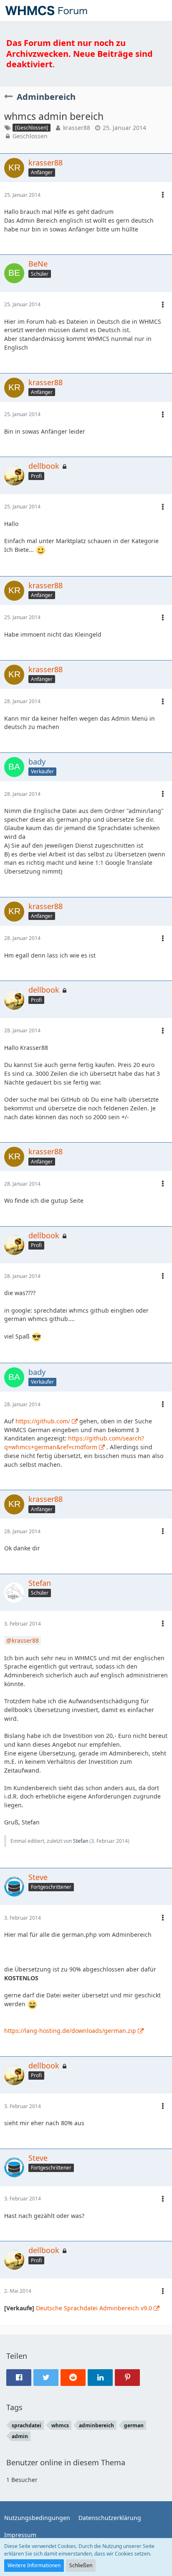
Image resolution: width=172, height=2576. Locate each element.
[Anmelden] (140, 10)
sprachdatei (27, 2425)
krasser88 (77, 128)
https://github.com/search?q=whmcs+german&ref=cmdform (74, 1443)
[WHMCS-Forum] (46, 10)
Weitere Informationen (34, 2565)
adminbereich (96, 2425)
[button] (161, 10)
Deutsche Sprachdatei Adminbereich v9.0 (94, 2308)
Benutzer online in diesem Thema (66, 2462)
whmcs (60, 2425)
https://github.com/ (43, 1421)
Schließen (81, 2565)
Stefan (81, 1841)
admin (20, 2436)
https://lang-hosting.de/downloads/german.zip (70, 2031)
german (134, 2425)
